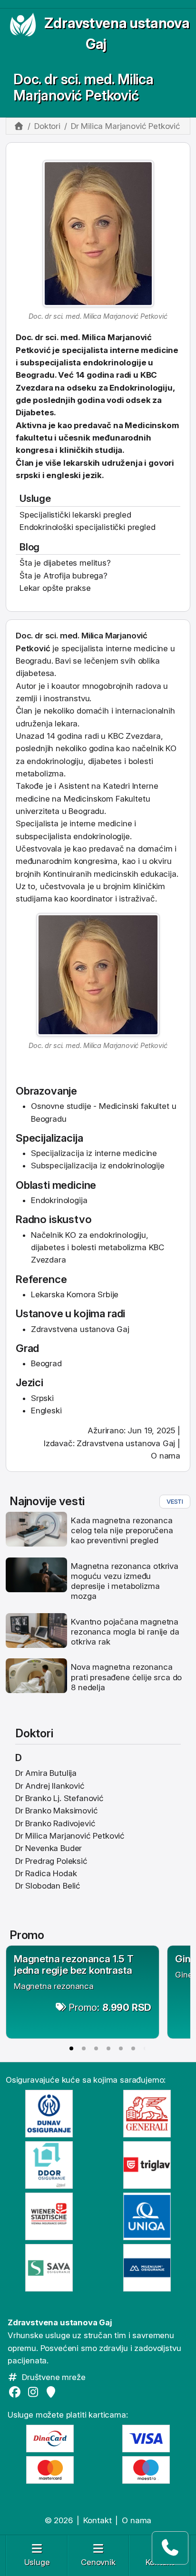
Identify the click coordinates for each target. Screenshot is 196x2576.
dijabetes (105, 761)
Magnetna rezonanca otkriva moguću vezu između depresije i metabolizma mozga (125, 1581)
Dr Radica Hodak (46, 1873)
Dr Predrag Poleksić (51, 1861)
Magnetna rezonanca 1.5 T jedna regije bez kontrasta (74, 1964)
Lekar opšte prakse (55, 588)
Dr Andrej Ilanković (50, 1786)
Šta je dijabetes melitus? (65, 563)
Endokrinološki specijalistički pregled (88, 527)
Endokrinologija (59, 1200)
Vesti (175, 1501)
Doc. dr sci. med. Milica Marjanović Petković (83, 87)
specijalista (82, 648)
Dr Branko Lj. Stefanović (59, 1798)
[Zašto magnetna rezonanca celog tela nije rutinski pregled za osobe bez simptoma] (36, 1528)
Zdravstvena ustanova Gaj (126, 1443)
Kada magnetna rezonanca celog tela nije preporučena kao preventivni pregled (122, 1531)
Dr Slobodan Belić (48, 1886)
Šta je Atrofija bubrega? (64, 576)
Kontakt (98, 2520)
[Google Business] (53, 2392)
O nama (166, 1456)
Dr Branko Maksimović (57, 1811)
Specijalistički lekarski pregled (75, 515)
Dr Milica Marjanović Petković (70, 1836)
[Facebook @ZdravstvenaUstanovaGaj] (17, 2392)
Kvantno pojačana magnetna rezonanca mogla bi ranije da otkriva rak (125, 1632)
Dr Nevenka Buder (49, 1848)
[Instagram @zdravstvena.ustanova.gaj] (35, 2392)
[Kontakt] (170, 2548)
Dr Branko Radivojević (55, 1823)
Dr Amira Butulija (46, 1773)
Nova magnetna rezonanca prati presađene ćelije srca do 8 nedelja (126, 1677)
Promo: (110, 2007)
